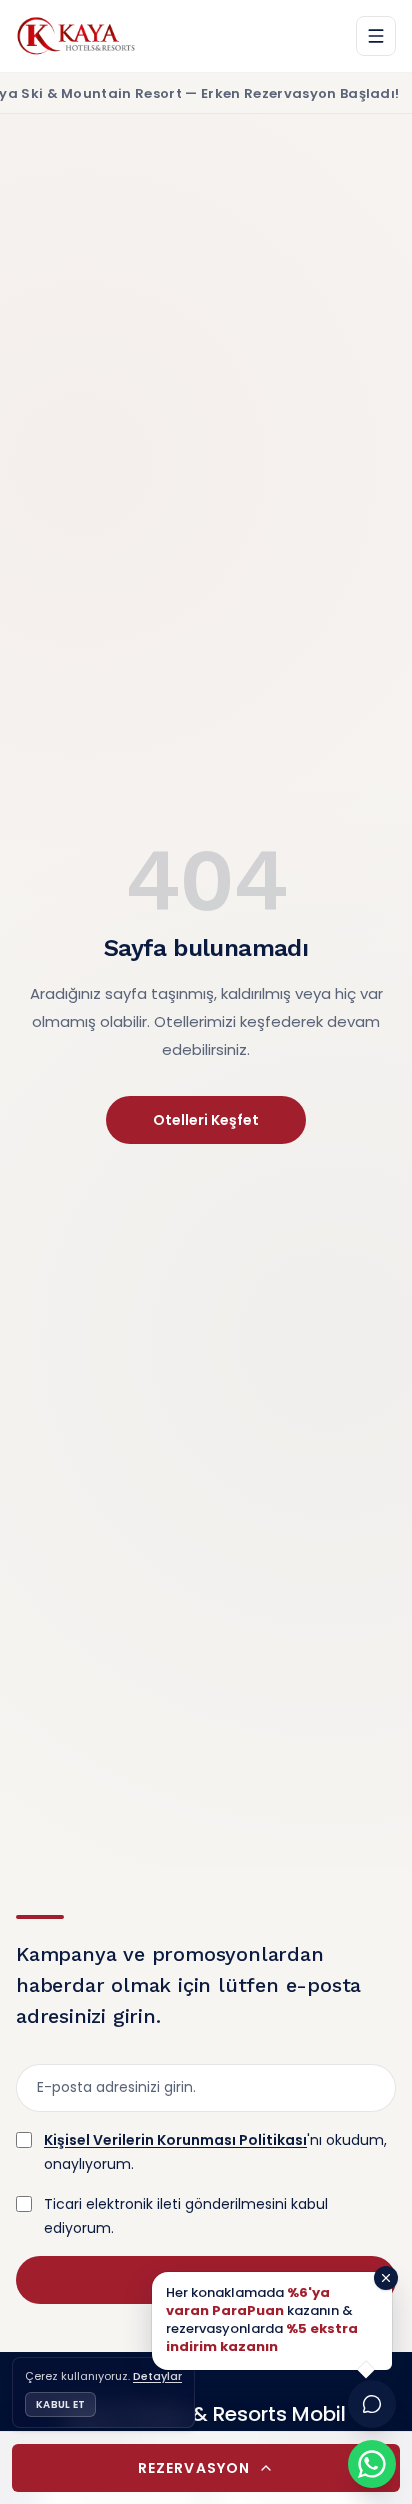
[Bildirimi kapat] (386, 2278)
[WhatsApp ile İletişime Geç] (372, 2464)
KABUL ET (60, 2404)
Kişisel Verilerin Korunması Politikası (175, 2140)
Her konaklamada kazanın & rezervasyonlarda (262, 2320)
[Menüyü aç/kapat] (376, 36)
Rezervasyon (194, 2468)
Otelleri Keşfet (206, 1120)
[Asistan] (372, 2404)
